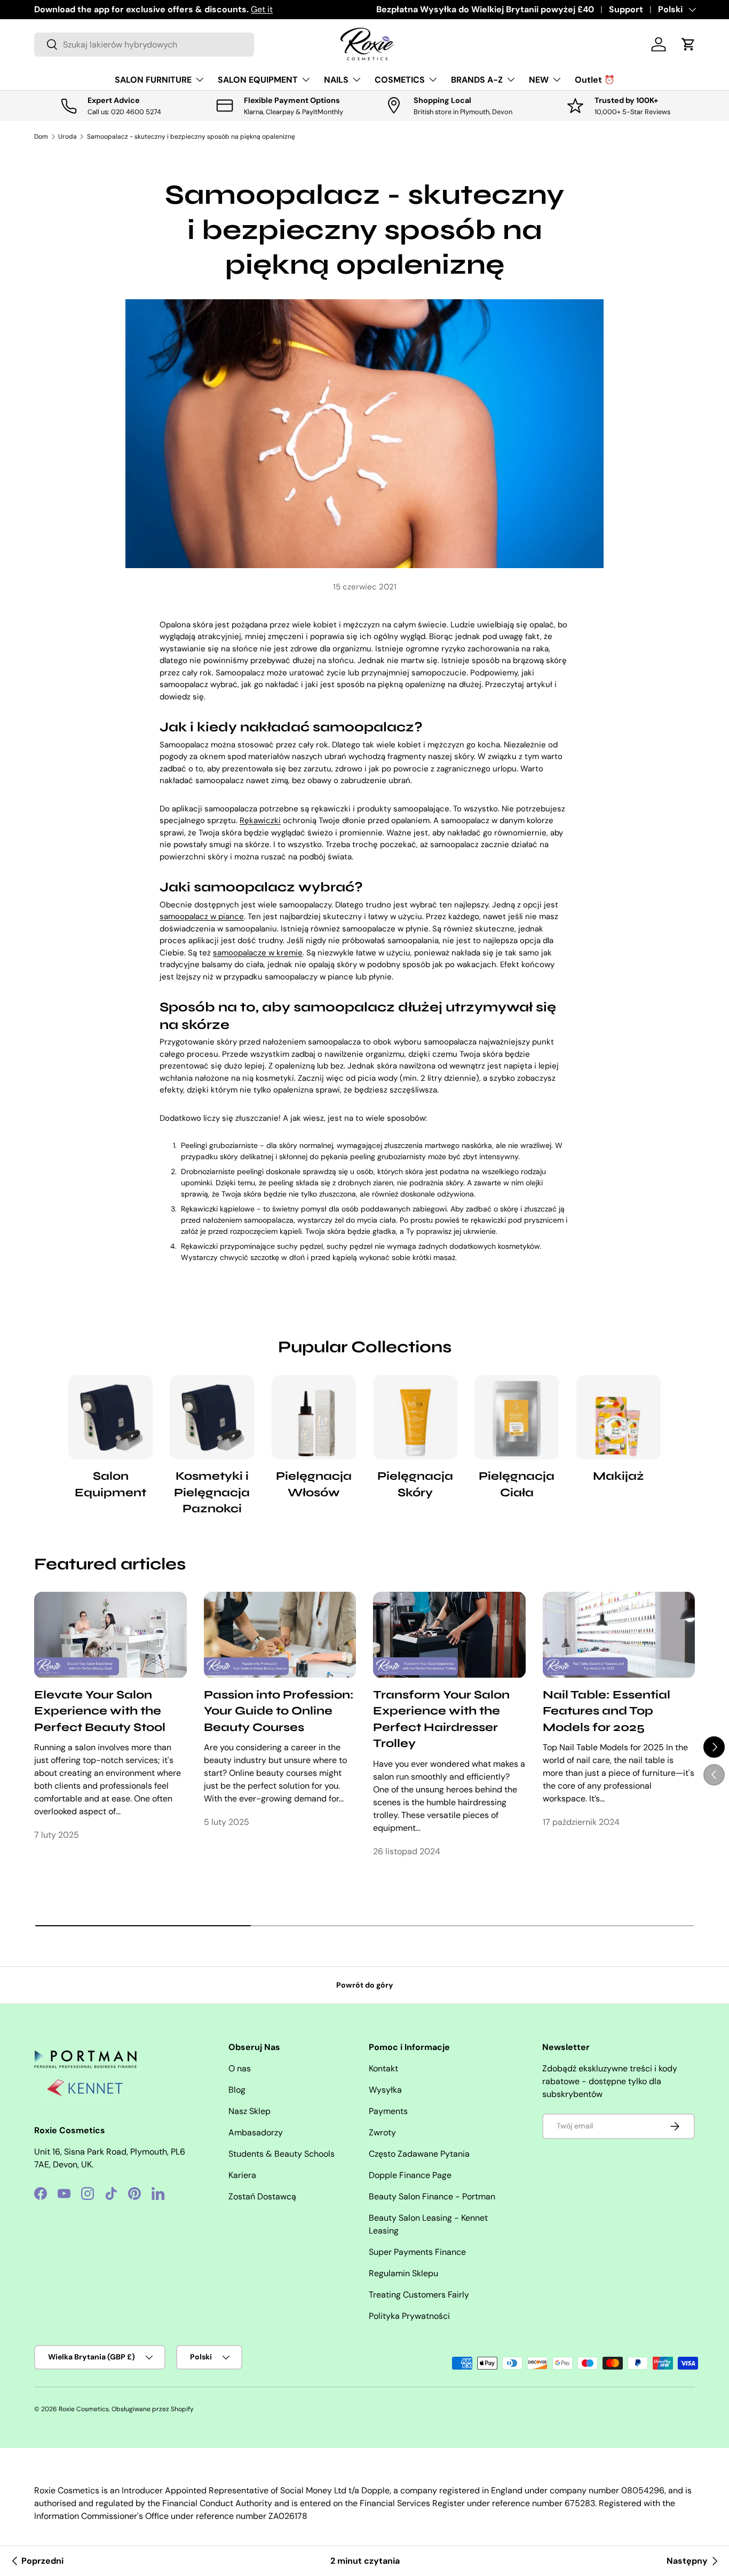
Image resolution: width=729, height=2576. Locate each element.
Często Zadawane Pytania (419, 2154)
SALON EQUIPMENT (258, 80)
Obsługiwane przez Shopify (153, 2409)
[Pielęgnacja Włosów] (314, 1417)
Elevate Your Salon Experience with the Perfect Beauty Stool (100, 1711)
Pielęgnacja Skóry (415, 1484)
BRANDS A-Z (477, 80)
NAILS (336, 80)
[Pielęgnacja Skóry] (415, 1417)
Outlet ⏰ (595, 80)
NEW (539, 80)
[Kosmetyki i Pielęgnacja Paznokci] (212, 1417)
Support (626, 9)
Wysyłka (385, 2090)
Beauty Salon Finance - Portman (432, 2196)
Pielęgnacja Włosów (314, 1484)
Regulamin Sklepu (403, 2273)
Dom (41, 137)
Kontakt (383, 2068)
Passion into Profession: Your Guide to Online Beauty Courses (279, 1711)
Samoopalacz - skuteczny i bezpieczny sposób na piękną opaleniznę (191, 137)
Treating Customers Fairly (419, 2295)
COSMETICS (400, 80)
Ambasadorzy (256, 2132)
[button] (688, 44)
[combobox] (144, 45)
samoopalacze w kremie (258, 953)
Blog (237, 2090)
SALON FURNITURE (153, 80)
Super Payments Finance (417, 2252)
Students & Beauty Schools (282, 2154)
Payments (388, 2111)
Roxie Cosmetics (84, 2409)
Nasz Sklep (249, 2111)
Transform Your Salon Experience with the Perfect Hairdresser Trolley (441, 1719)
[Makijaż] (619, 1417)
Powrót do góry (365, 1985)
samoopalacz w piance (202, 916)
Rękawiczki (260, 820)
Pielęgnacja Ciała (517, 1484)
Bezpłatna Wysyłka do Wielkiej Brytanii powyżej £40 (485, 9)
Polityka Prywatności (409, 2316)
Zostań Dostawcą (262, 2196)
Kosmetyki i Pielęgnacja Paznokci (212, 1492)
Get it (262, 9)
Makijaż (619, 1476)
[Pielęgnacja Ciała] (517, 1417)
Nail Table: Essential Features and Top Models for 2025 (607, 1711)
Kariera (242, 2175)
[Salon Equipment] (110, 1417)
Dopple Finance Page (410, 2175)
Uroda (68, 137)
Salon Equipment (110, 1484)
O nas (240, 2068)
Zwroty (382, 2132)
